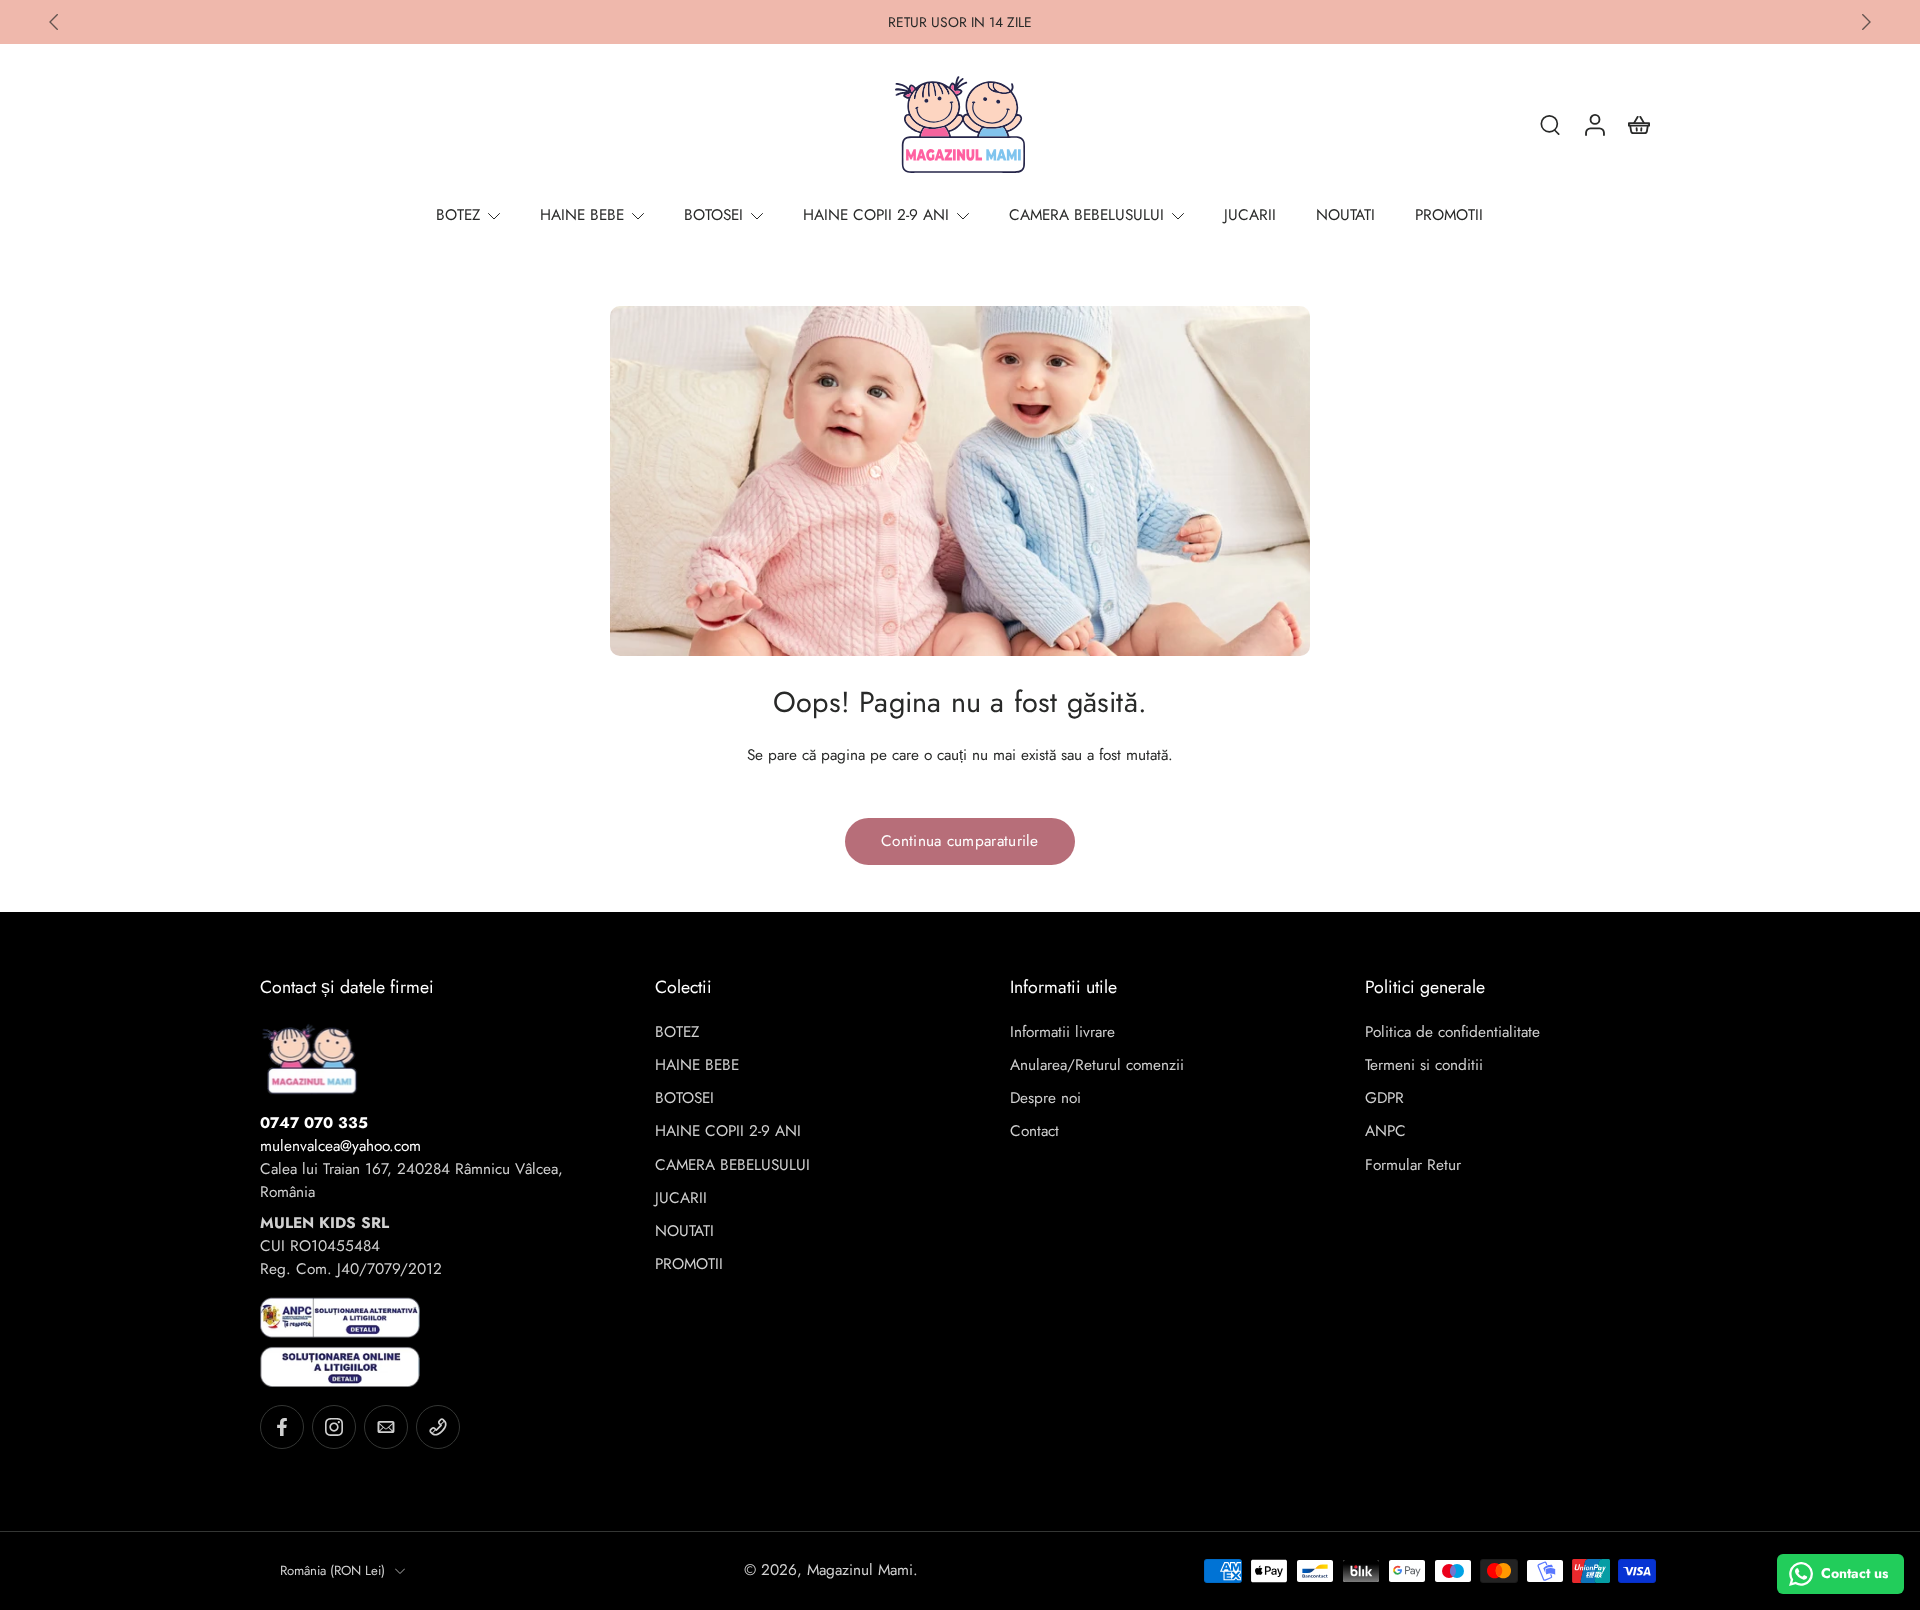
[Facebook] (282, 1427)
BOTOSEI (684, 1098)
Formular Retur (1413, 1165)
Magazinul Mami (860, 1570)
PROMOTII (689, 1264)
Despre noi (1045, 1098)
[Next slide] (1866, 22)
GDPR (1384, 1098)
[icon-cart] (1638, 124)
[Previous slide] (54, 22)
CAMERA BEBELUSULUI (732, 1165)
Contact (1034, 1131)
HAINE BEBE (697, 1065)
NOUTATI (684, 1231)
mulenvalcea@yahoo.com (340, 1146)
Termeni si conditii (1424, 1065)
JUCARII (681, 1198)
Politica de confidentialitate (1452, 1032)
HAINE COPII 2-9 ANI (728, 1131)
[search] (1550, 124)
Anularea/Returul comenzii (1097, 1065)
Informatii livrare (1062, 1032)
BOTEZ (677, 1032)
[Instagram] (334, 1427)
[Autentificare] (1594, 124)
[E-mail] (386, 1427)
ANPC (1385, 1131)
